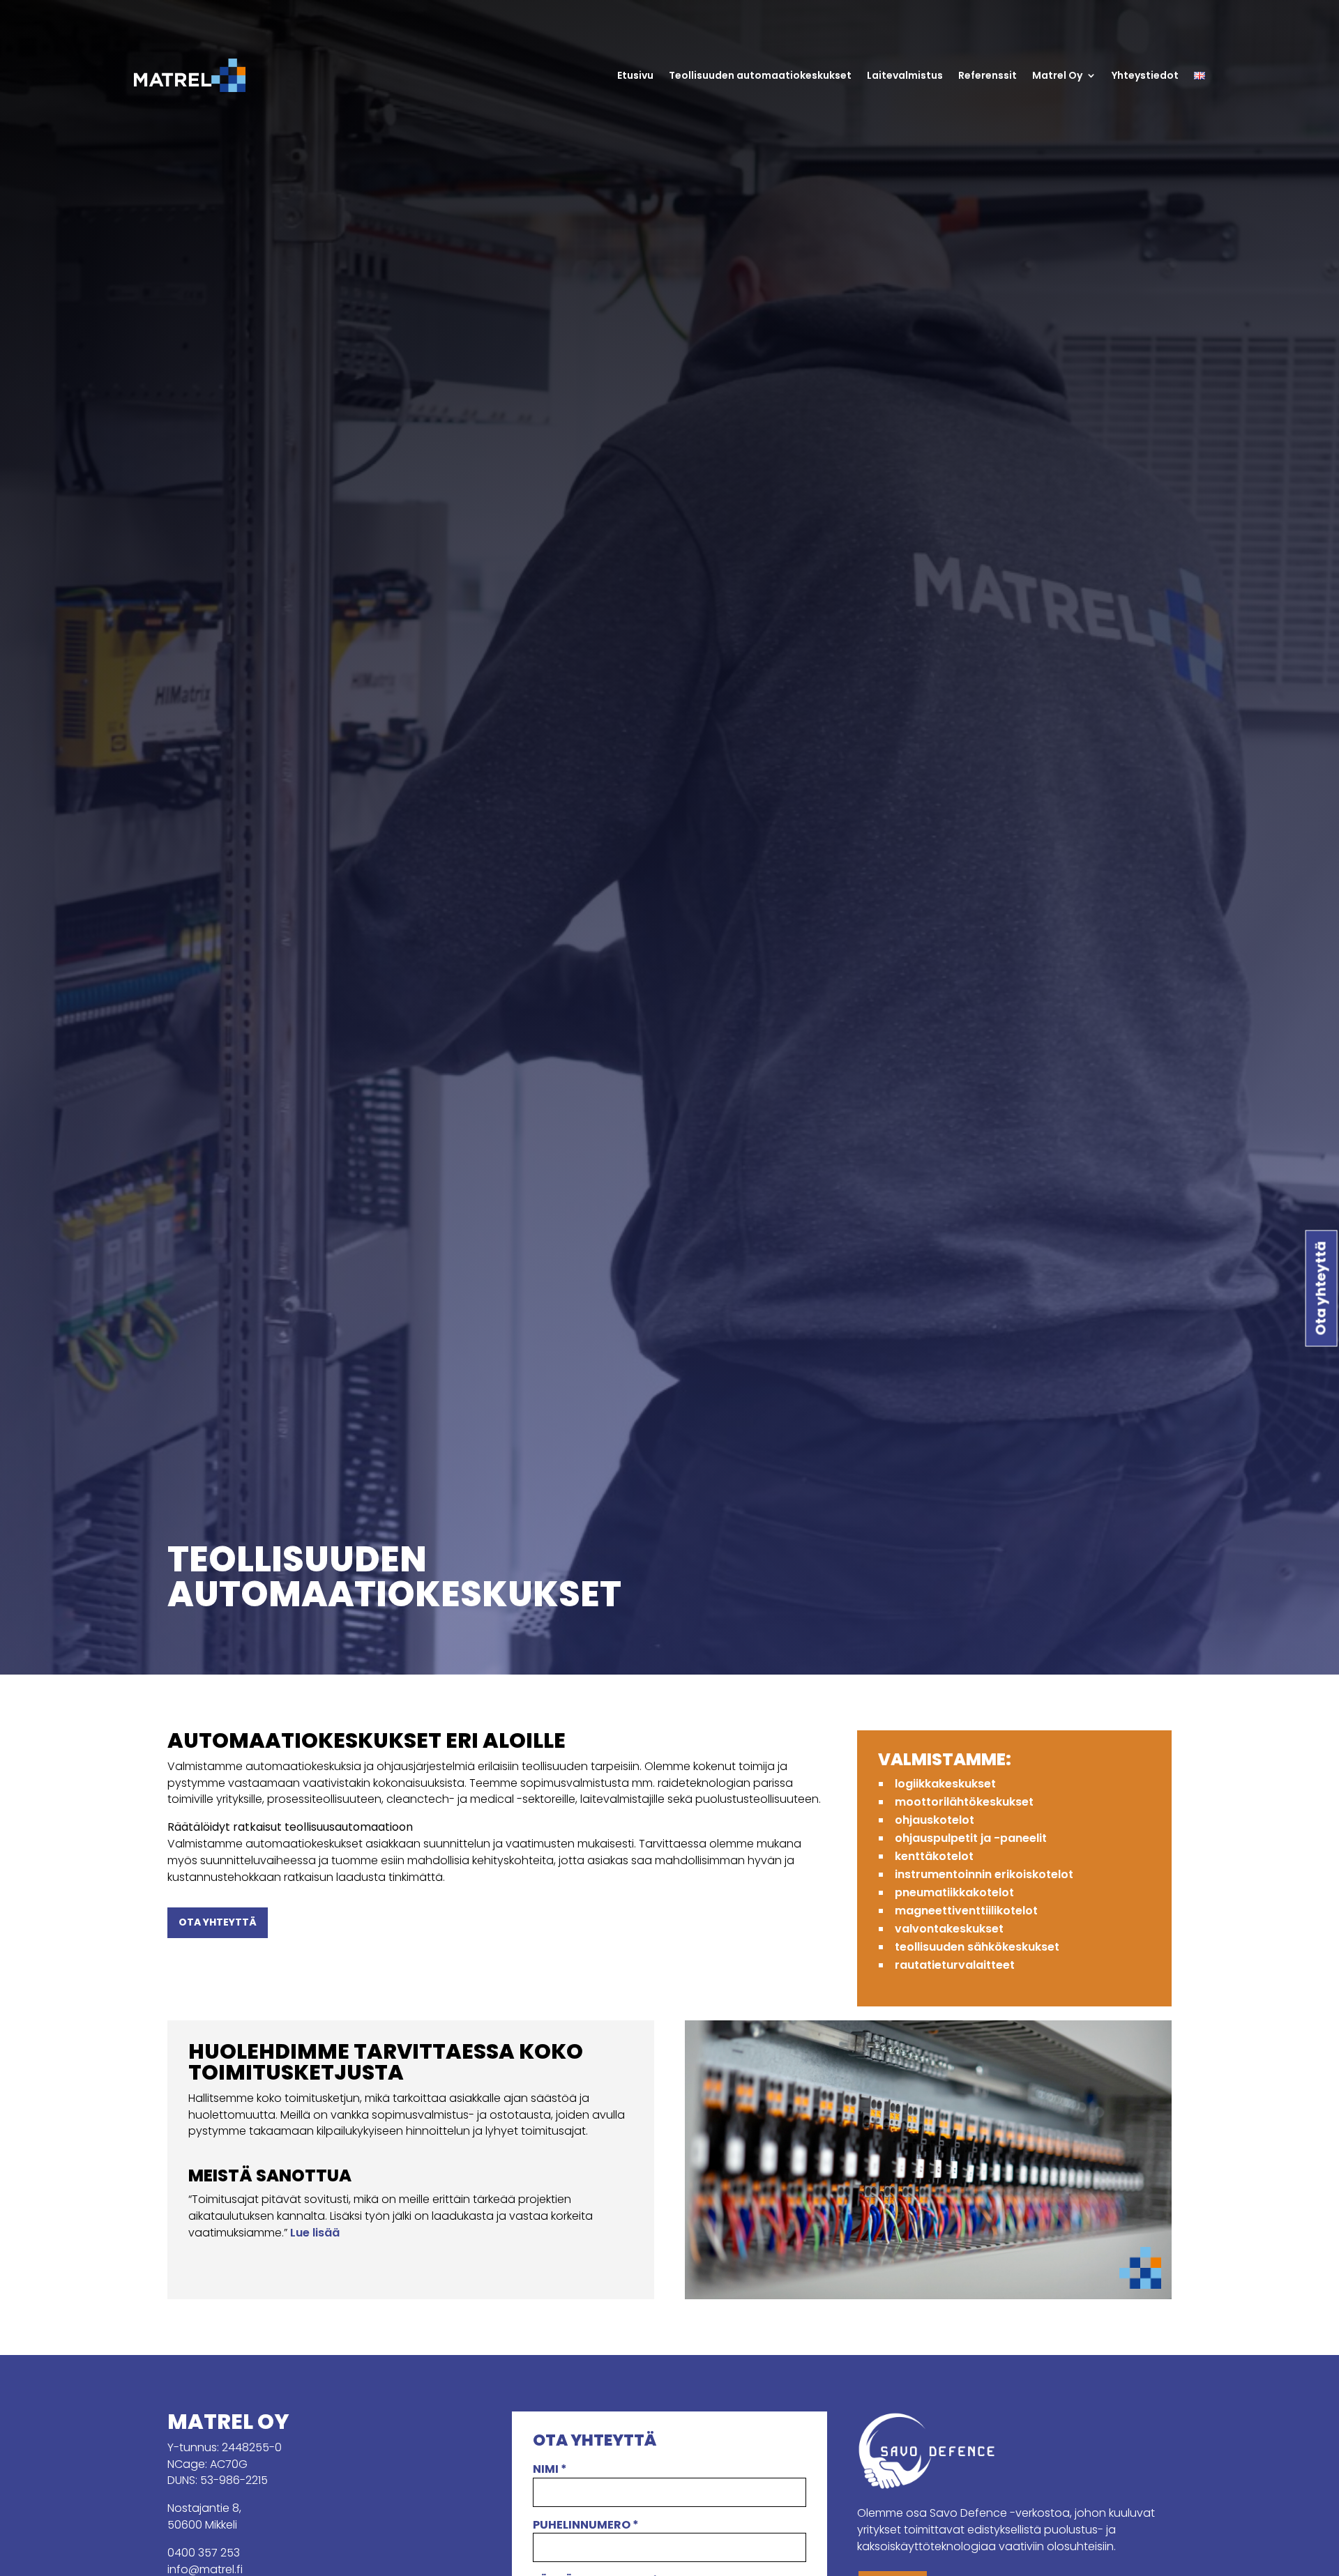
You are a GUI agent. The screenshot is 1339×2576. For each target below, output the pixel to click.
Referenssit (988, 75)
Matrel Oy (1057, 75)
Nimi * (550, 2469)
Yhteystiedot (1145, 75)
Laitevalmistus (905, 75)
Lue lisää (315, 2233)
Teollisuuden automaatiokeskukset (760, 75)
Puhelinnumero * (586, 2525)
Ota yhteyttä (218, 1922)
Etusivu (635, 75)
